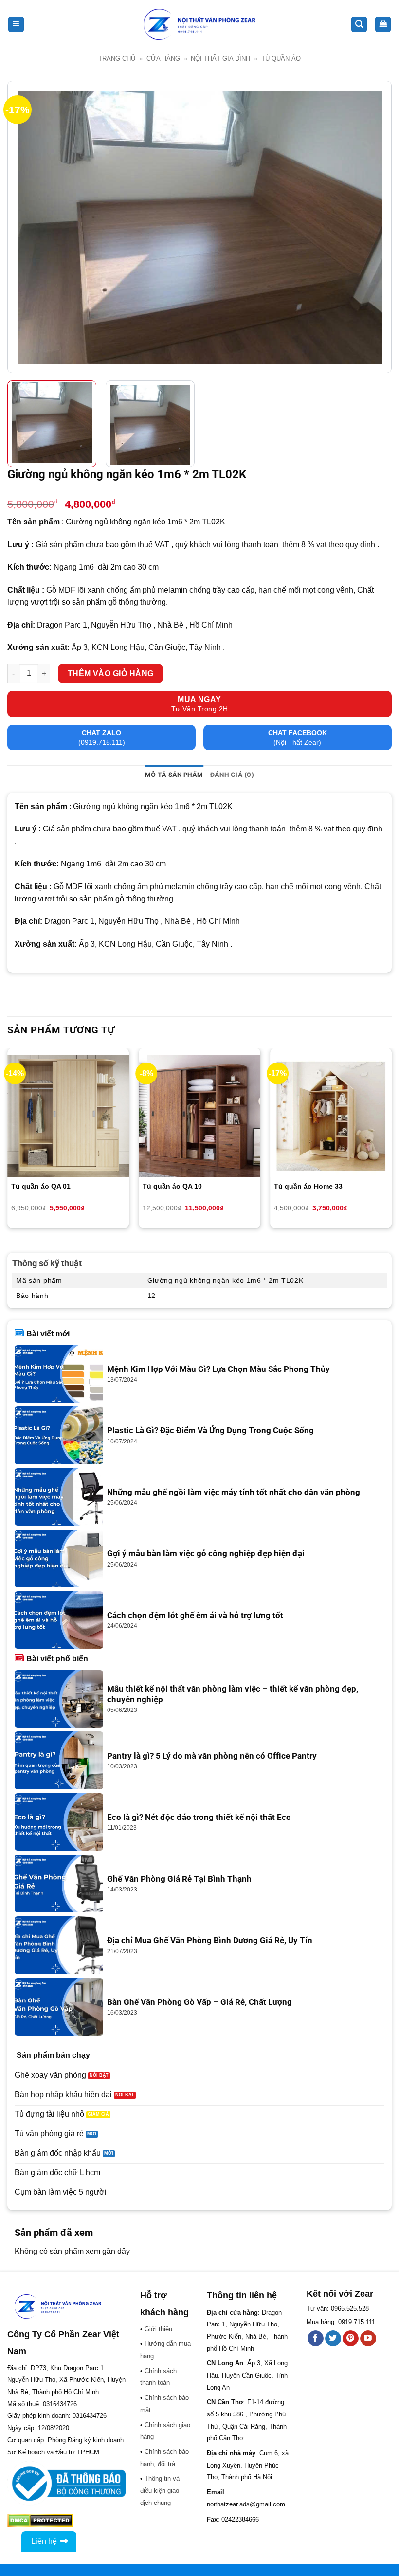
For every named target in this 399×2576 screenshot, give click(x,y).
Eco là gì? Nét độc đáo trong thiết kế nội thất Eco (199, 1817)
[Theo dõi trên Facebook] (316, 2339)
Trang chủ (117, 59)
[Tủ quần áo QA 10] (199, 1116)
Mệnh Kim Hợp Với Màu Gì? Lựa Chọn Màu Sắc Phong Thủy (218, 1369)
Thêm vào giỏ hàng (111, 674)
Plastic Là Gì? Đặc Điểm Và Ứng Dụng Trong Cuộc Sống (210, 1431)
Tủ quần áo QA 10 (172, 1186)
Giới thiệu (158, 2329)
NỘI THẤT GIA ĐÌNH (220, 59)
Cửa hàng (163, 59)
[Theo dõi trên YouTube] (368, 2339)
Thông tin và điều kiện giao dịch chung (160, 2490)
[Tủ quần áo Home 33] (331, 1116)
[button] (16, 25)
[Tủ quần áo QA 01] (68, 1116)
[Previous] (27, 227)
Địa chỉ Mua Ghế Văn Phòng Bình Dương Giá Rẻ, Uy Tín (210, 1940)
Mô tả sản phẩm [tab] (174, 775)
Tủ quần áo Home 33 (308, 1186)
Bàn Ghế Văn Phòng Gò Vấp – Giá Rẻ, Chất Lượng (199, 2002)
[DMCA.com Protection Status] (40, 2520)
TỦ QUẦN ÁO (281, 59)
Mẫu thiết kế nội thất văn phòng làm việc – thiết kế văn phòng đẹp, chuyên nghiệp (233, 1694)
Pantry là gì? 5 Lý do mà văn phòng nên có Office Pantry (212, 1756)
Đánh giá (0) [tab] (232, 775)
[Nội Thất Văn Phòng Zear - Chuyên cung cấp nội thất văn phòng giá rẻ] (199, 25)
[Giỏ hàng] (383, 25)
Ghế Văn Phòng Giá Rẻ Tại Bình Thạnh (179, 1879)
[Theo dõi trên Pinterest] (351, 2339)
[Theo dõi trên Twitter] (333, 2339)
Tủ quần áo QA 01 (42, 1186)
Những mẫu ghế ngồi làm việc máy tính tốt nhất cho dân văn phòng (234, 1492)
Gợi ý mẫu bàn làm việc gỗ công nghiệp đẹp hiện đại (206, 1554)
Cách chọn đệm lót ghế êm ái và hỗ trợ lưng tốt (195, 1615)
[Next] (372, 227)
